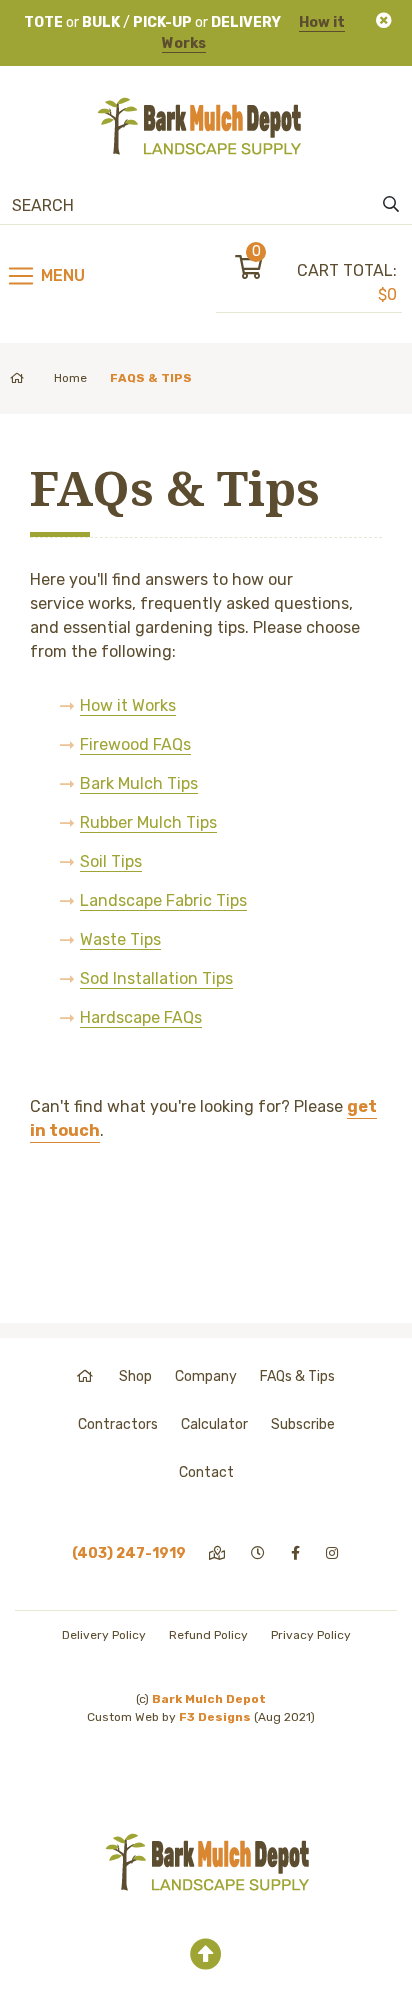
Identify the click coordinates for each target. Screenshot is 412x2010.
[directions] (218, 1553)
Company (206, 1376)
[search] (391, 205)
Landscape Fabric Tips (163, 900)
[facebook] (297, 1553)
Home (70, 378)
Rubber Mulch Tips (148, 822)
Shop (135, 1376)
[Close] (384, 20)
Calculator (214, 1424)
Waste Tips (120, 939)
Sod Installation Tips (156, 978)
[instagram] (333, 1553)
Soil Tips (111, 861)
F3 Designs (215, 1717)
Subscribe (303, 1424)
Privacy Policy (311, 1635)
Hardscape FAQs (141, 1017)
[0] (266, 270)
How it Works (128, 705)
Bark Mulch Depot (209, 1699)
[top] (206, 1955)
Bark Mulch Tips (139, 783)
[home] (86, 1376)
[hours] (259, 1553)
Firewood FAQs (135, 744)
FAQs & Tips (297, 1376)
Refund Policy (208, 1635)
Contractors (118, 1424)
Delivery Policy (104, 1635)
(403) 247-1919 (129, 1553)
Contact (206, 1472)
